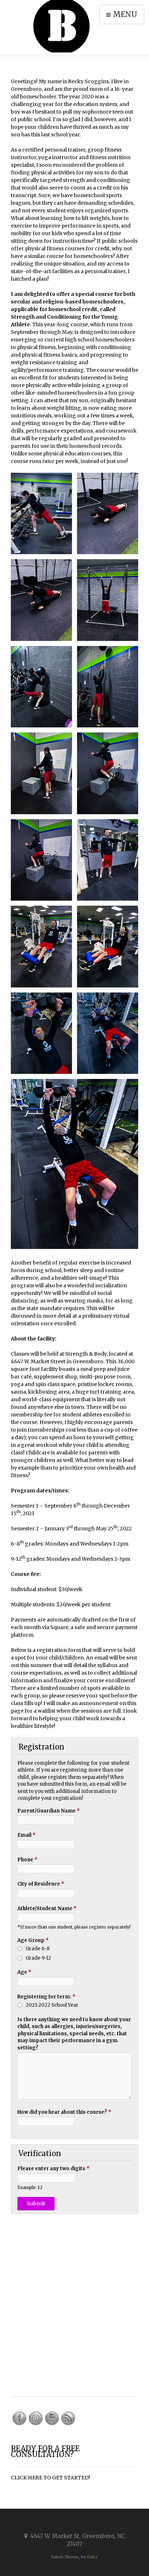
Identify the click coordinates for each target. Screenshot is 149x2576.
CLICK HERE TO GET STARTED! (50, 2478)
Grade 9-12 (38, 1958)
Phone (27, 1860)
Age (24, 1972)
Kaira (92, 2557)
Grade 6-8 (38, 1949)
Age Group (33, 1940)
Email (27, 1835)
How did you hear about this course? (64, 2112)
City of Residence (41, 1884)
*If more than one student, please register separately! (74, 1927)
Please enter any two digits (54, 2169)
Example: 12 (30, 2187)
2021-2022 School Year (52, 2005)
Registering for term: (46, 1997)
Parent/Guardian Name (49, 1811)
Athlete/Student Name (47, 1908)
